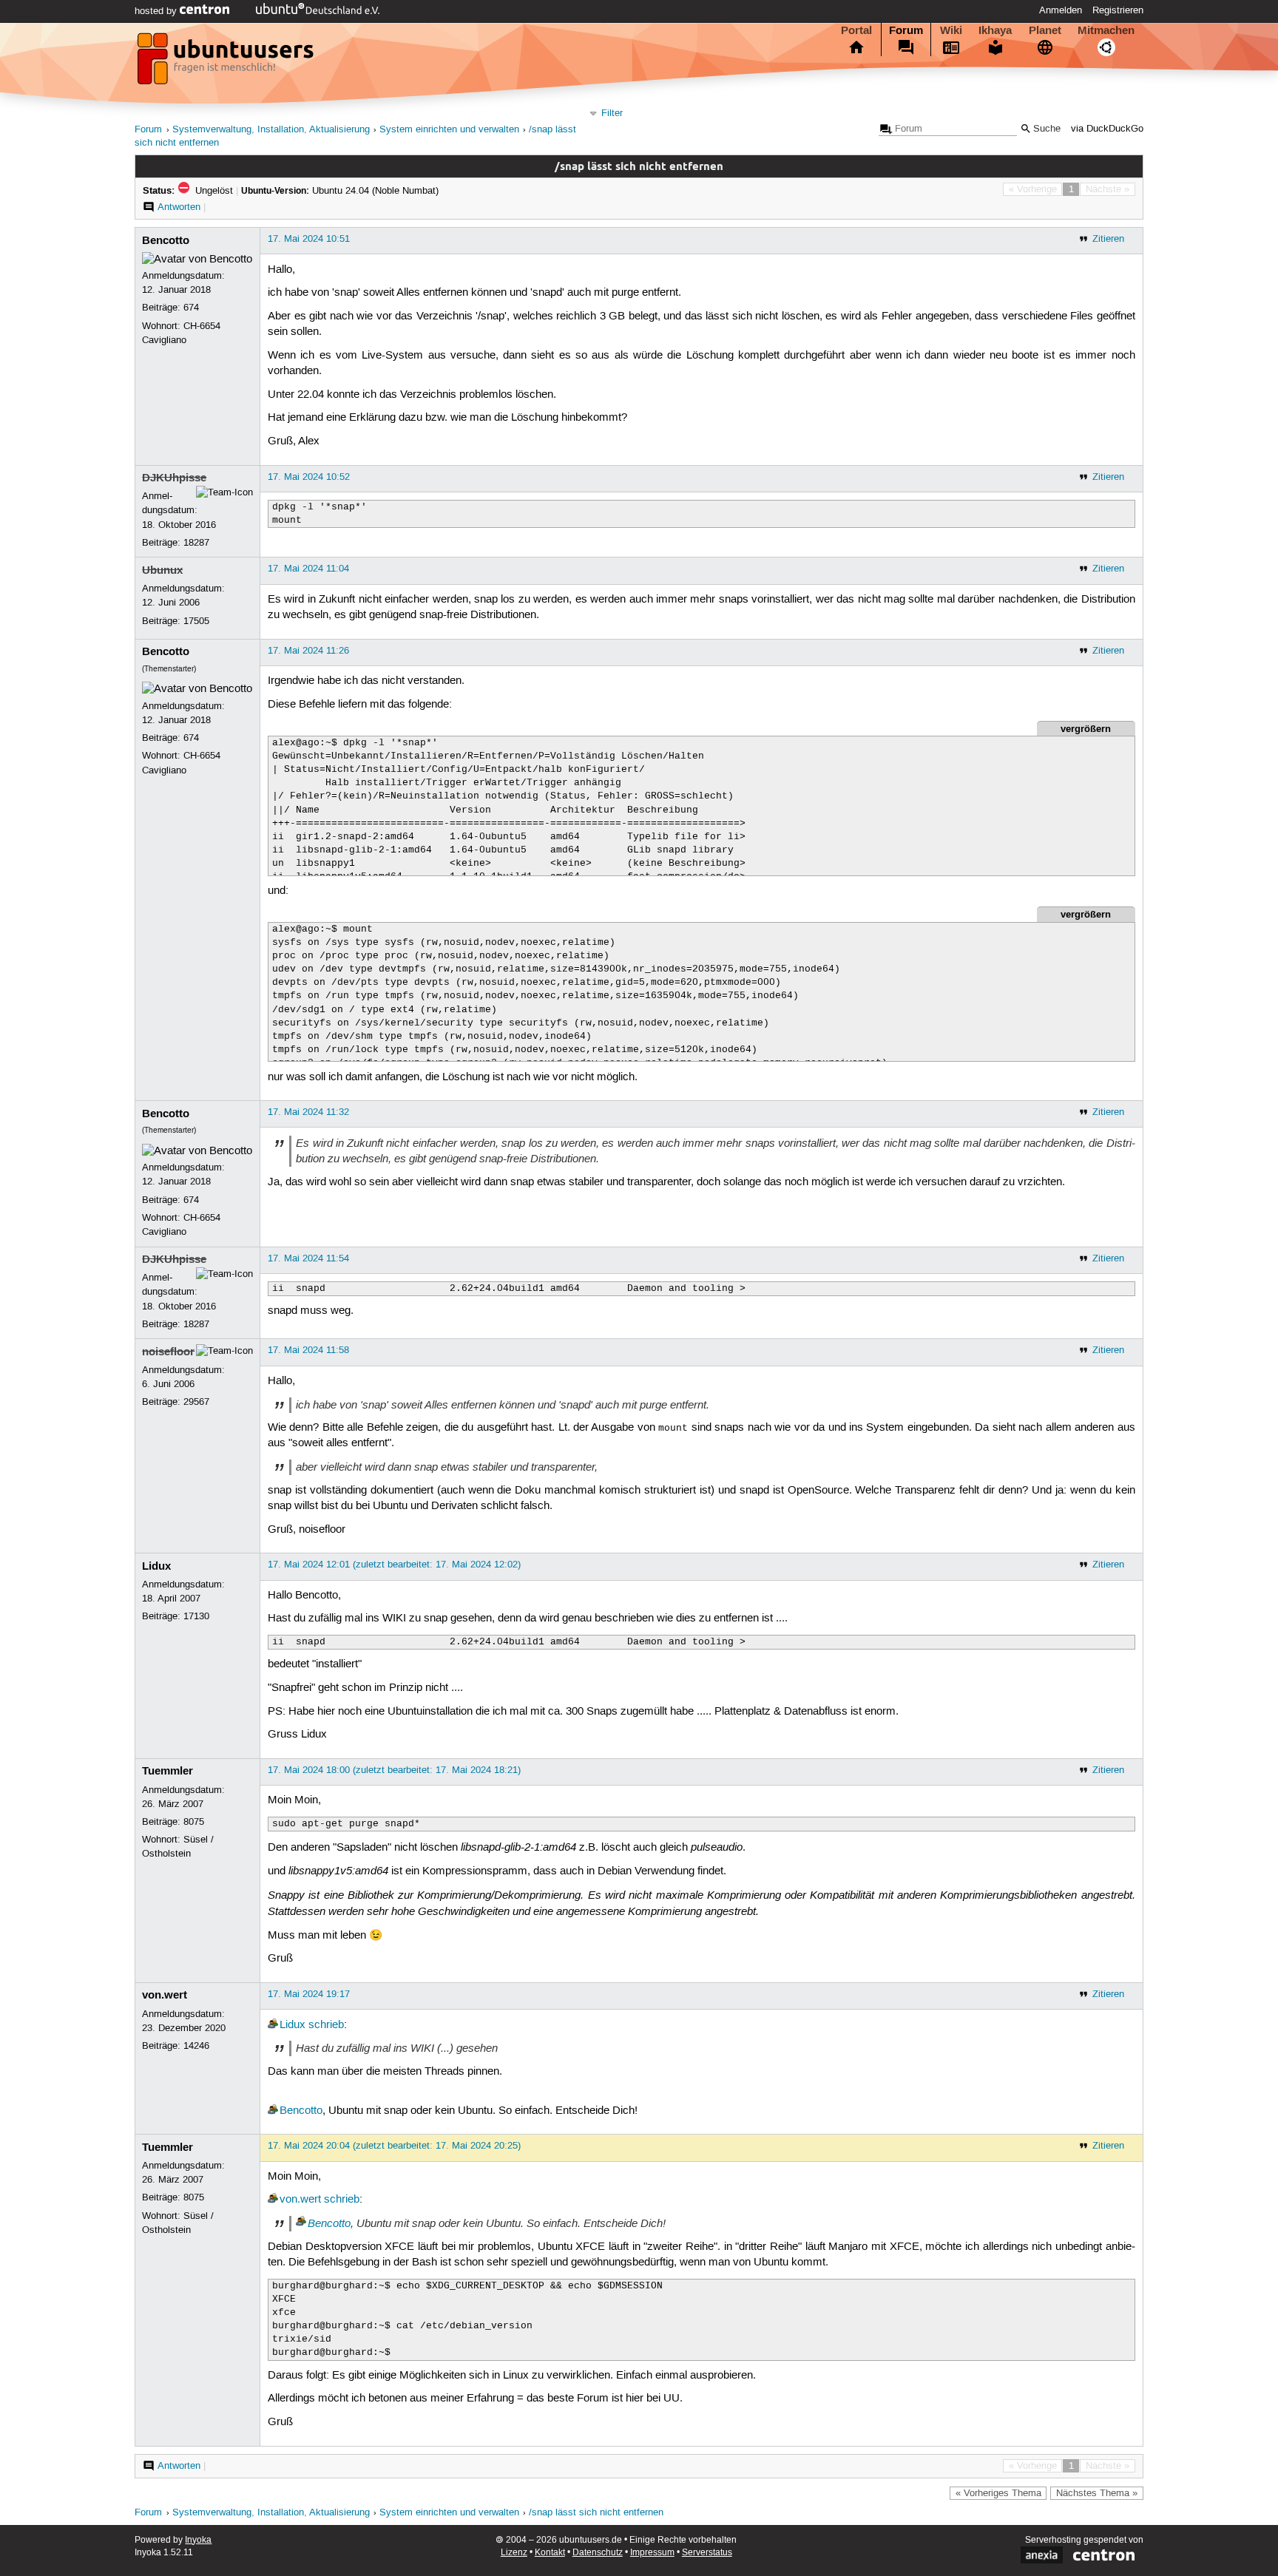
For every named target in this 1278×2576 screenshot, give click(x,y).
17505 (196, 621)
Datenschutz (598, 2553)
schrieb (326, 2025)
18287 (196, 543)
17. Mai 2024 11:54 (308, 1258)
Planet (1045, 30)
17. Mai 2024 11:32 (308, 1112)
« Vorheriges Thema (998, 2493)
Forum (906, 30)
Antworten (179, 207)
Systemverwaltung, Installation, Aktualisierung (271, 130)
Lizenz (514, 2553)
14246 (196, 2046)
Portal (856, 30)
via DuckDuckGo (1107, 129)
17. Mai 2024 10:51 (309, 239)
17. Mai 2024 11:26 (308, 651)
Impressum (652, 2553)
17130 (196, 1616)
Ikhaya (995, 30)
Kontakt (550, 2553)
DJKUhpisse (174, 478)
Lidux (156, 1566)
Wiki (951, 30)
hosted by (157, 11)
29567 (196, 1402)
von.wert (165, 1995)
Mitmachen (1106, 30)
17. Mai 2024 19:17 (309, 1994)
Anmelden (1061, 10)
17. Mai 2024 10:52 (309, 477)
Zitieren (1108, 239)
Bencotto (166, 240)
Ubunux (162, 570)
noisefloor (168, 1352)
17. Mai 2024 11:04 (308, 569)
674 (191, 308)
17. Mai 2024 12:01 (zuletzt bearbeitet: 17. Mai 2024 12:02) (394, 1565)
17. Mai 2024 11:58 (308, 1350)
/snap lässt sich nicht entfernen (596, 2513)
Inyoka (198, 2540)
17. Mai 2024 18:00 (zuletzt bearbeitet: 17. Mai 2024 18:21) (394, 1770)
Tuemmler (168, 1771)
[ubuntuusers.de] (227, 63)
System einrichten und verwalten (449, 130)
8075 (194, 1822)
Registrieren (1118, 10)
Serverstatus (707, 2553)
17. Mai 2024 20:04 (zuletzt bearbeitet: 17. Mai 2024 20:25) (394, 2146)
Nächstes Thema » (1097, 2493)
